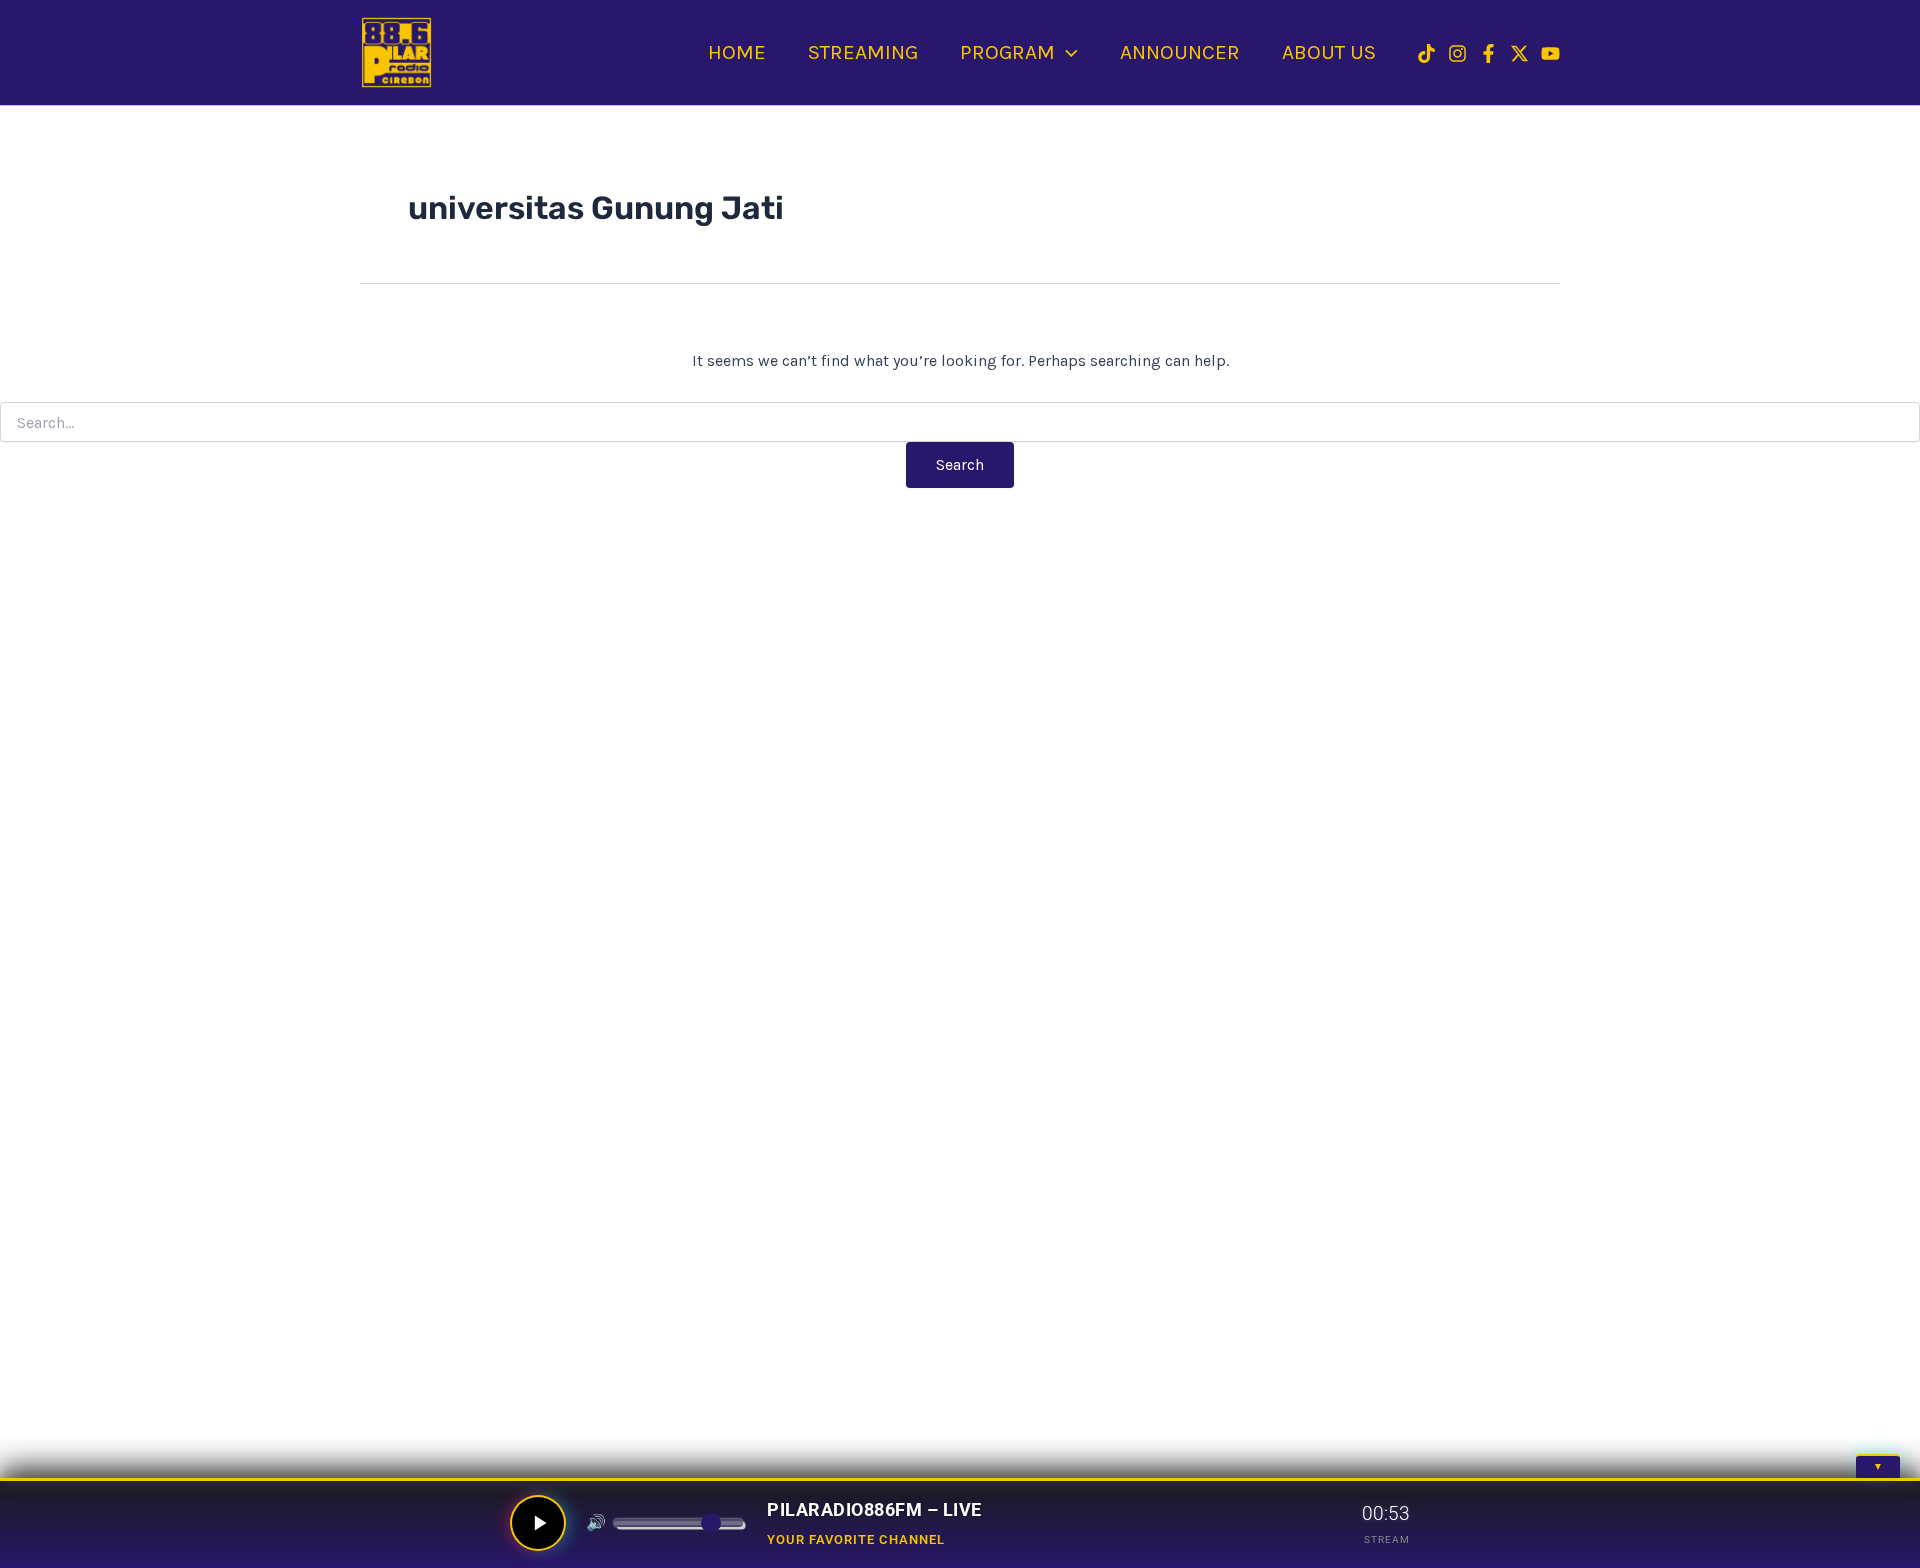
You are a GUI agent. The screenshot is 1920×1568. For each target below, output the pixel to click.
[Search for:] (960, 423)
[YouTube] (1550, 53)
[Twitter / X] (1519, 53)
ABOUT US (1329, 52)
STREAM (1387, 1539)
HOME (737, 52)
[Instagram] (1457, 53)
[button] (1066, 52)
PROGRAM (1007, 52)
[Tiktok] (1426, 53)
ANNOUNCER (1180, 52)
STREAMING (863, 52)
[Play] (538, 1523)
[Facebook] (1488, 53)
